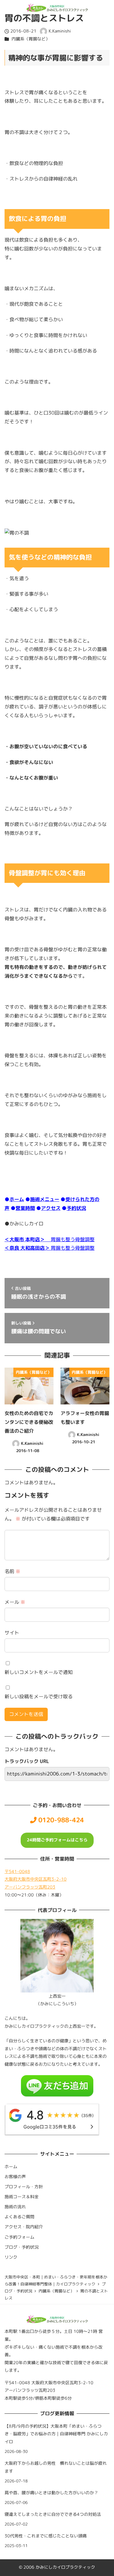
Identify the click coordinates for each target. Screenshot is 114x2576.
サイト (12, 1633)
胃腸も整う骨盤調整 (50, 1239)
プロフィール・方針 (24, 2187)
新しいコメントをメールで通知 (39, 1672)
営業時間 (25, 1208)
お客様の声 (15, 2177)
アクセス (51, 1208)
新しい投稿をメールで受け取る (39, 1696)
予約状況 (76, 1208)
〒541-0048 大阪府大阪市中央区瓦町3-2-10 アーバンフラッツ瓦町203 (36, 1879)
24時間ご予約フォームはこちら (57, 1840)
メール (15, 1602)
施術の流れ (15, 2207)
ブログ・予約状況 (22, 2247)
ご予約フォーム (19, 2237)
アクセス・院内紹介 (24, 2227)
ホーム (17, 1199)
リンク (11, 2257)
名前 (12, 1571)
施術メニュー (45, 1199)
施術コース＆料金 (22, 2197)
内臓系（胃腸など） (31, 39)
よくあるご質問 (19, 2217)
